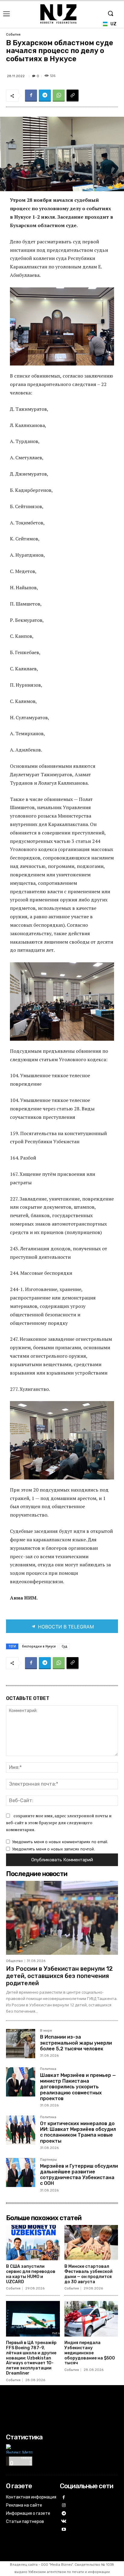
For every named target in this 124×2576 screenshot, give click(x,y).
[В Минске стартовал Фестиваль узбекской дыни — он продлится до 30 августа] (91, 2243)
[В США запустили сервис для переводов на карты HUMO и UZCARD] (33, 2243)
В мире (46, 2031)
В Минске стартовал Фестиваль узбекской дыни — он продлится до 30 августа (88, 2274)
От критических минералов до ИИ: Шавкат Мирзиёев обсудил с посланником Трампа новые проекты (78, 2132)
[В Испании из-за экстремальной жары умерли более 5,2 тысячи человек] (21, 2044)
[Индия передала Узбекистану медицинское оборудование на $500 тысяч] (91, 2319)
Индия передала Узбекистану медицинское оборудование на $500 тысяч (90, 2353)
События (13, 35)
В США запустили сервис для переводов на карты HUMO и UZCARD (31, 2274)
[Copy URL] (73, 96)
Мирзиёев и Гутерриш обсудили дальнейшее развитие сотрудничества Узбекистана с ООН (79, 2175)
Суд (65, 1646)
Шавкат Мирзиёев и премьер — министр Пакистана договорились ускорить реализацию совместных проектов (78, 2087)
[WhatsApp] (59, 96)
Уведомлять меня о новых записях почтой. (54, 1849)
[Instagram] (64, 2506)
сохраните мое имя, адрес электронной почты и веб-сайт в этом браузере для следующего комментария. (59, 1822)
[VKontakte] (64, 2522)
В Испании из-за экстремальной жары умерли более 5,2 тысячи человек (76, 2043)
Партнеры (48, 2160)
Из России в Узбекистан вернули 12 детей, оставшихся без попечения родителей (59, 1976)
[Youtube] (64, 2530)
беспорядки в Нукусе (39, 1646)
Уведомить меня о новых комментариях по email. (60, 1842)
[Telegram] (45, 96)
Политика (48, 2069)
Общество (14, 1961)
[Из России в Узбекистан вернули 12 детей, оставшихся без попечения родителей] (62, 1918)
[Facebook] (31, 96)
